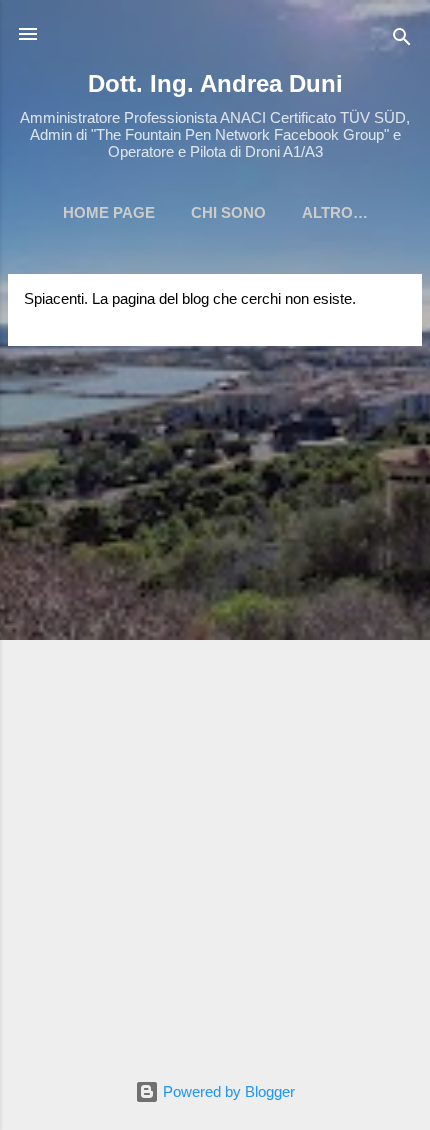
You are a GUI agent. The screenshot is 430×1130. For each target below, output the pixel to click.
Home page (109, 212)
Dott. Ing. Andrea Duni (215, 83)
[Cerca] (402, 40)
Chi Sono (228, 212)
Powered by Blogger (227, 1091)
